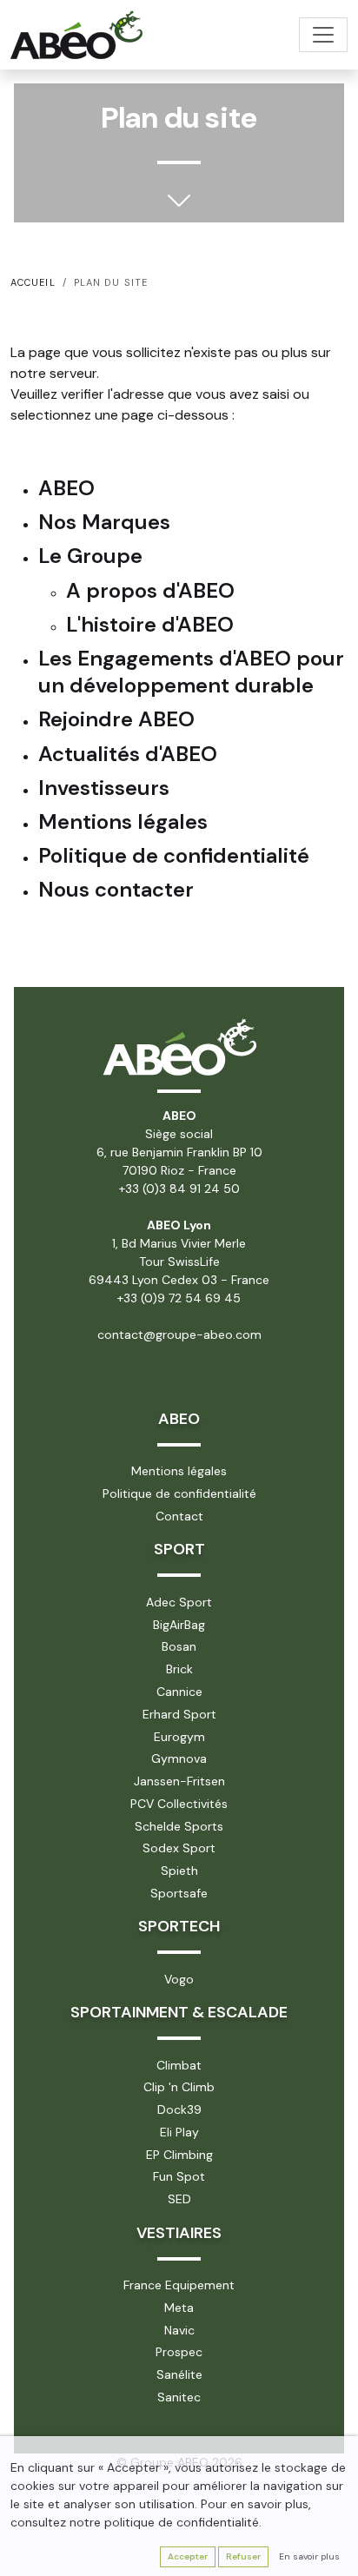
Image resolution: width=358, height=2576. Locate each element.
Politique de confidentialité (179, 1493)
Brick (179, 1669)
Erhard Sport (179, 1714)
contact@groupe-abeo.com (179, 1334)
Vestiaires (179, 2233)
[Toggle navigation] (323, 35)
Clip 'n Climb (179, 2087)
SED (179, 2199)
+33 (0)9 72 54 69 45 (179, 1298)
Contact (179, 1516)
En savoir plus (309, 2556)
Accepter (188, 2556)
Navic (179, 2330)
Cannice (179, 1692)
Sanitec (179, 2397)
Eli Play (179, 2132)
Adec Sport (179, 1602)
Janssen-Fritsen (179, 1781)
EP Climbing (179, 2155)
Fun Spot (179, 2176)
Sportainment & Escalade (179, 2012)
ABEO (179, 1419)
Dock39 (179, 2109)
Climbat (179, 2065)
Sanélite (179, 2374)
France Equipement (179, 2285)
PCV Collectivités (179, 1804)
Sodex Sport (179, 1848)
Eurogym (179, 1737)
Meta (179, 2308)
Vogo (179, 1979)
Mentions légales (179, 1471)
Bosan (179, 1646)
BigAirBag (179, 1625)
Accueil (33, 282)
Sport (179, 1549)
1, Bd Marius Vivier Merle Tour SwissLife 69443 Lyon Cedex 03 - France (179, 1262)
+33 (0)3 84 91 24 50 (179, 1189)
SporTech (179, 1926)
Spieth (179, 1871)
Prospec (179, 2352)
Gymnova (179, 1758)
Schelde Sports (179, 1826)
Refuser (243, 2556)
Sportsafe (179, 1893)
